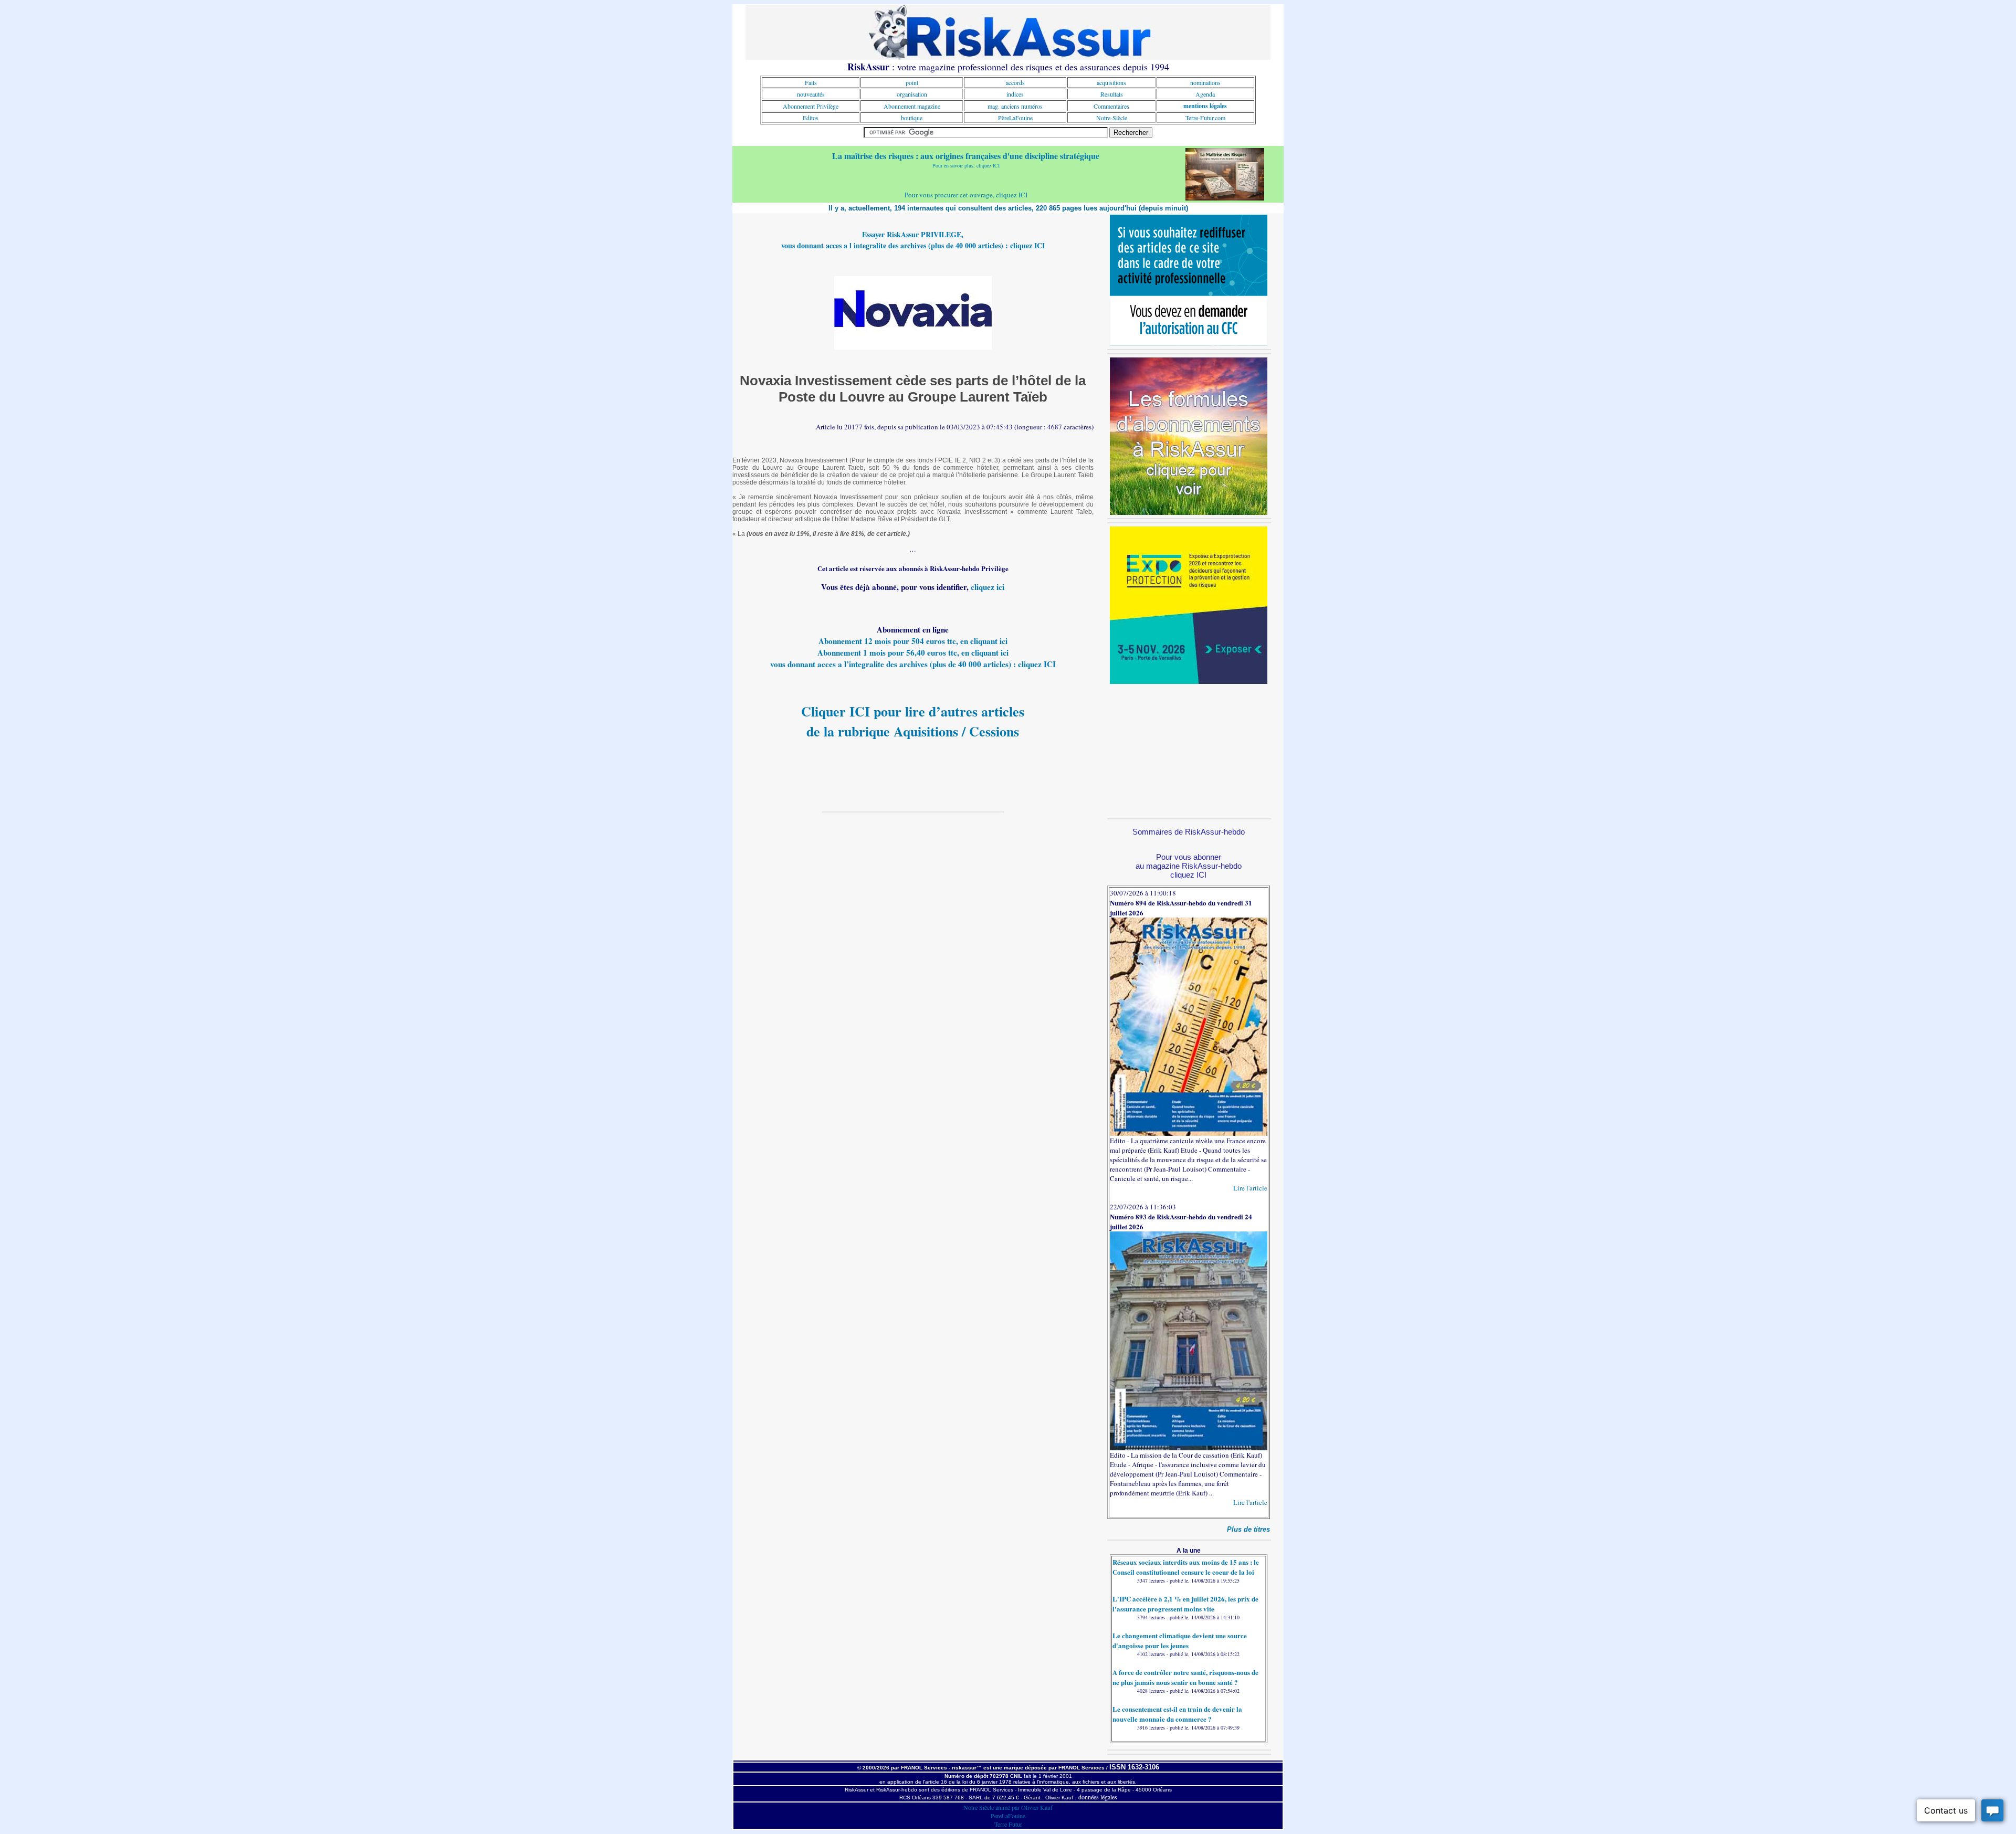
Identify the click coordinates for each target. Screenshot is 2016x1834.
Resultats (1112, 94)
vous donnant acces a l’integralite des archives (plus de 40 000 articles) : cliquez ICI (913, 664)
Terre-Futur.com (1205, 118)
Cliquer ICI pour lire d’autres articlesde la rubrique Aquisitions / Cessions (913, 721)
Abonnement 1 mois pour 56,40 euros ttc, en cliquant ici (913, 652)
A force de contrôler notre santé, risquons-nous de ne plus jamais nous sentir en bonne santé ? (1185, 1677)
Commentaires (1111, 106)
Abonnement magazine (912, 106)
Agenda (1205, 94)
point (912, 82)
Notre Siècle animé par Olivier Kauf (1008, 1807)
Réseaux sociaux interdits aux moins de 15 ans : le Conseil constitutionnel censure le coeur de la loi (1186, 1567)
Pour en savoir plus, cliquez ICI (966, 165)
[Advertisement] (1189, 750)
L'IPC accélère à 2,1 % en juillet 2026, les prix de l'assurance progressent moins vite (1185, 1604)
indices (1015, 94)
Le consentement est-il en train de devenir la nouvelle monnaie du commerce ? (1177, 1714)
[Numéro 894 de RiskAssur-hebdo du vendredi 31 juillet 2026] (1189, 1133)
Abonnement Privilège (811, 106)
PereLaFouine (1008, 1816)
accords (1015, 82)
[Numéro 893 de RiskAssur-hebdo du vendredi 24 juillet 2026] (1189, 1448)
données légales (1098, 1797)
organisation (912, 94)
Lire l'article (1250, 1188)
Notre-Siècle (1112, 118)
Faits (811, 82)
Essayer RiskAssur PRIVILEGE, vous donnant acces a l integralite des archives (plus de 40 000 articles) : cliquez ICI (913, 240)
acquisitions (1111, 82)
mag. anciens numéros (1015, 106)
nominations (1205, 82)
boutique (912, 118)
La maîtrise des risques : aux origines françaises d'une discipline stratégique (966, 156)
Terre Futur (1008, 1824)
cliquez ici (988, 587)
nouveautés (811, 94)
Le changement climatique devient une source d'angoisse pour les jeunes (1180, 1640)
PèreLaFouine (1015, 118)
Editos (811, 118)
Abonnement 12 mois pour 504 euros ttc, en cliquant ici (913, 641)
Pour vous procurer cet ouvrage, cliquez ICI (966, 195)
